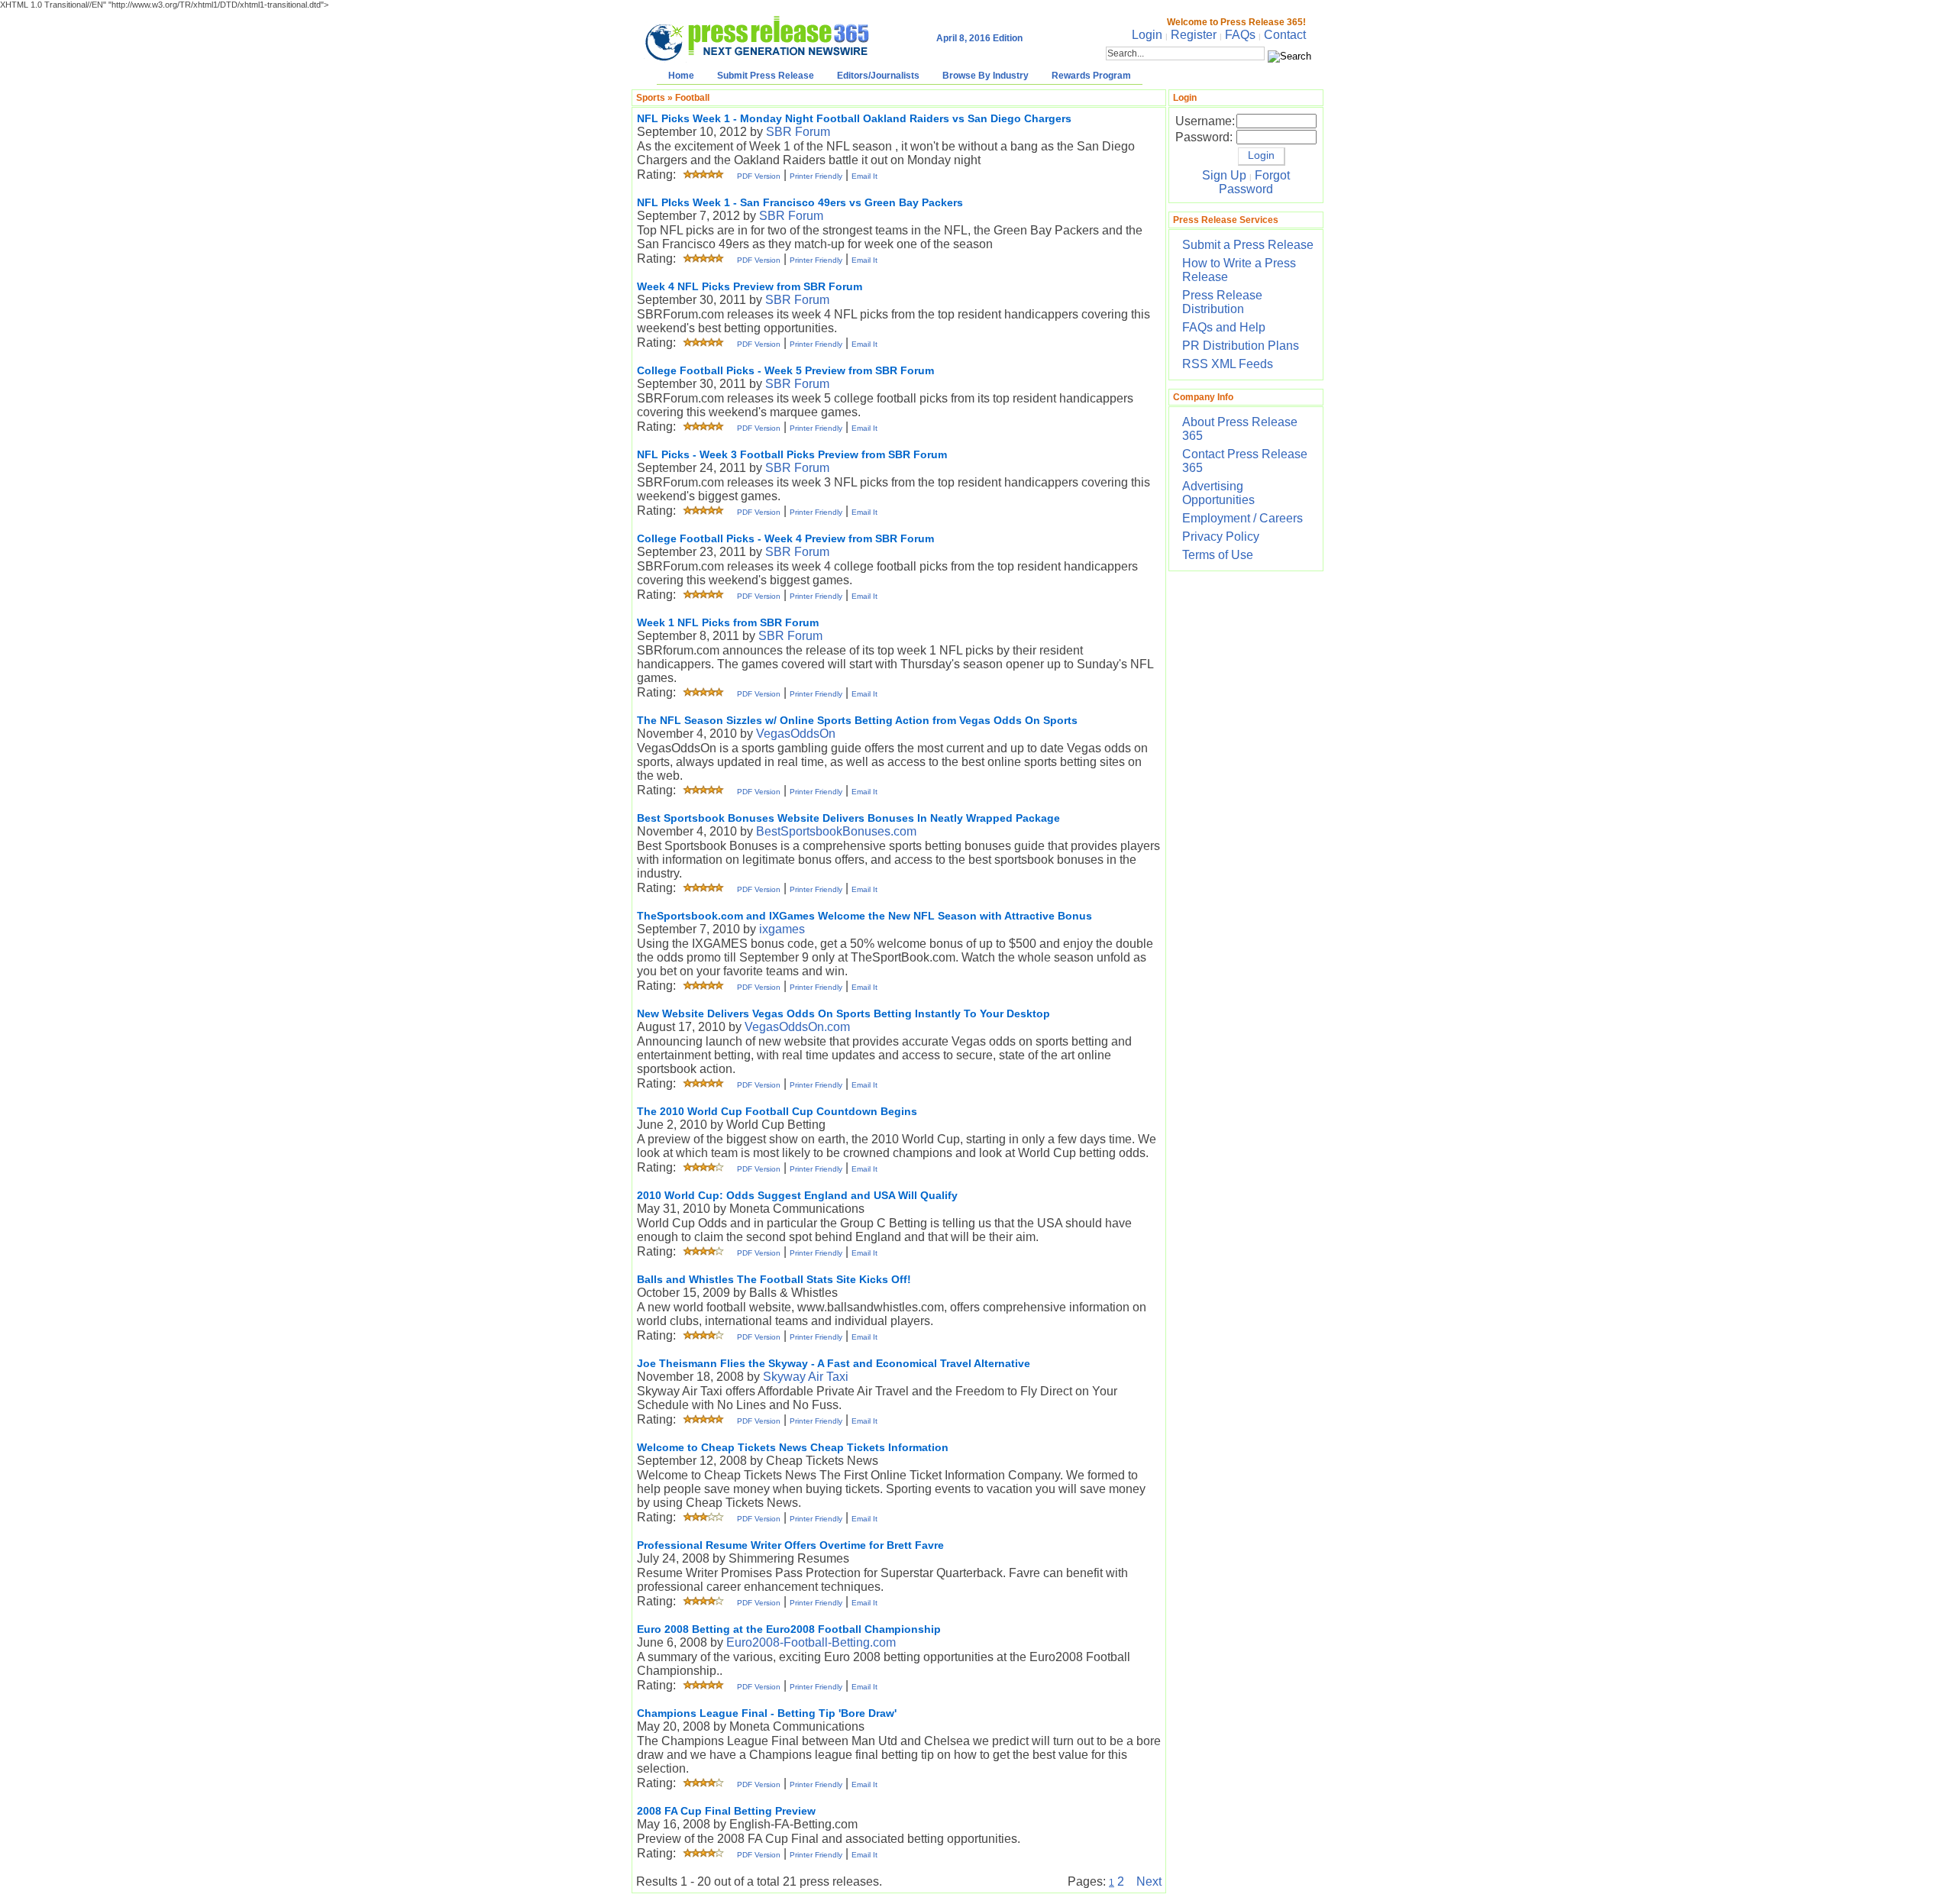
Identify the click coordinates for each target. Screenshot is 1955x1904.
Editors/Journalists (878, 76)
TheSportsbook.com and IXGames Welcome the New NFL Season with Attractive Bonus (864, 916)
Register (1194, 35)
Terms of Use (1218, 555)
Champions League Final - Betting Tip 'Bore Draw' (767, 1713)
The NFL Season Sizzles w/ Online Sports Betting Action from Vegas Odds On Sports (857, 720)
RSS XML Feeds (1228, 364)
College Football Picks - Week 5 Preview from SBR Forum (785, 370)
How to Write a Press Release (1239, 270)
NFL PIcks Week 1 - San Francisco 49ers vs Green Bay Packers (800, 202)
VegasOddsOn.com (797, 1027)
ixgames (782, 929)
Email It (864, 176)
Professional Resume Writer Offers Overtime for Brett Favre (790, 1545)
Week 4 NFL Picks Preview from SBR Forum (750, 286)
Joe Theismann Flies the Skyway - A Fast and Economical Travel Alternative (834, 1363)
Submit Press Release (766, 76)
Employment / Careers (1242, 518)
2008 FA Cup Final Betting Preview (726, 1811)
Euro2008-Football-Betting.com (811, 1642)
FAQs (1240, 35)
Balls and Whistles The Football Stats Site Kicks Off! (774, 1279)
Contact (1285, 35)
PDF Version (759, 176)
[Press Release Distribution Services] (757, 61)
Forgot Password (1254, 182)
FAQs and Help (1224, 327)
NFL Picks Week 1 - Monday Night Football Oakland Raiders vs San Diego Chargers (854, 118)
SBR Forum (798, 132)
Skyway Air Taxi (806, 1377)
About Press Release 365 (1240, 429)
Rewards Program (1091, 76)
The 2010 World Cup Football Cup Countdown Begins (777, 1111)
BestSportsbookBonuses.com (836, 831)
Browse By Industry (986, 76)
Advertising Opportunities (1218, 493)
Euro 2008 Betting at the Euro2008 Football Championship (789, 1629)
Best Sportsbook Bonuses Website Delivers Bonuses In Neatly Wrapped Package (848, 818)
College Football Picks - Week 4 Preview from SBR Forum (785, 538)
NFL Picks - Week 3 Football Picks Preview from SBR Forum (792, 454)
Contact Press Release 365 (1245, 461)
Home (681, 76)
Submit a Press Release (1248, 245)
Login (1147, 35)
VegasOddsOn (796, 734)
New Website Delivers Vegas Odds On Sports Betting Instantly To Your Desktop (843, 1013)
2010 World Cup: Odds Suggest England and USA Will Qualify (797, 1195)
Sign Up (1224, 175)
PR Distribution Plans (1241, 346)
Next (1149, 1881)
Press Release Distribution (1222, 302)
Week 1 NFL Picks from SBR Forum (728, 622)
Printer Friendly (816, 176)
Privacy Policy (1221, 537)
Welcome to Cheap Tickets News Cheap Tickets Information (793, 1447)
